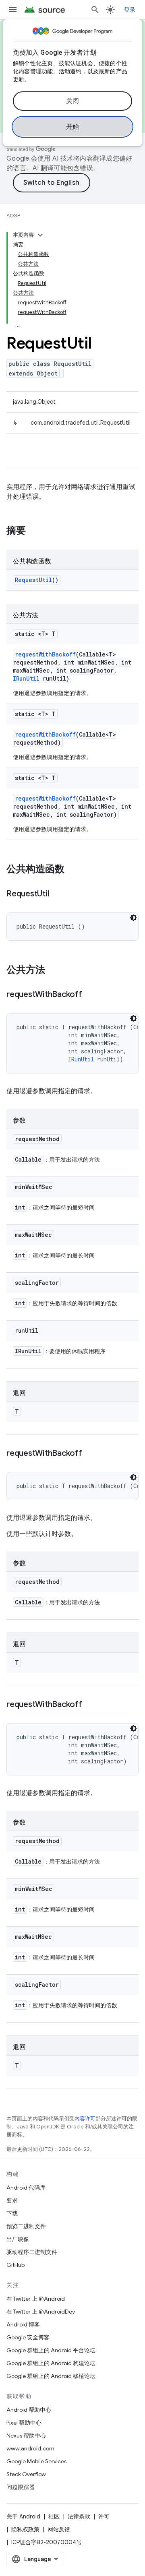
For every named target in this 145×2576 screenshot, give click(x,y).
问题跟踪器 (21, 2487)
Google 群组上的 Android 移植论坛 (51, 2376)
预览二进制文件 (26, 2226)
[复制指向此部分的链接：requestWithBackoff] (90, 995)
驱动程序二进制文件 (32, 2252)
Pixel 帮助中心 (24, 2423)
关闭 (73, 101)
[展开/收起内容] (40, 235)
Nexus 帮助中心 (26, 2436)
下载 (12, 2213)
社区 (54, 2516)
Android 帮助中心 (29, 2410)
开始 (73, 127)
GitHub (16, 2265)
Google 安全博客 (28, 2337)
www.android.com (30, 2448)
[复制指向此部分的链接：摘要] (34, 531)
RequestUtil (33, 580)
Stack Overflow (26, 2474)
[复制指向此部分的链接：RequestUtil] (57, 894)
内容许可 (85, 2119)
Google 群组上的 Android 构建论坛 (51, 2363)
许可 (104, 2516)
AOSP (13, 216)
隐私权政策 (25, 2529)
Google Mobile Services (36, 2461)
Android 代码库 (26, 2188)
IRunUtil (26, 678)
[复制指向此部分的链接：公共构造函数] (72, 870)
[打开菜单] (13, 10)
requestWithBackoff (45, 654)
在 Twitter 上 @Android (36, 2299)
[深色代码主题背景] (133, 918)
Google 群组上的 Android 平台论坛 (51, 2350)
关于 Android (23, 2516)
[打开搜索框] (95, 10)
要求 (12, 2200)
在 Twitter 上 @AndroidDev (41, 2312)
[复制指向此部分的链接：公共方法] (53, 970)
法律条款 (79, 2516)
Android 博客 (23, 2324)
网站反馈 (59, 2529)
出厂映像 (18, 2239)
